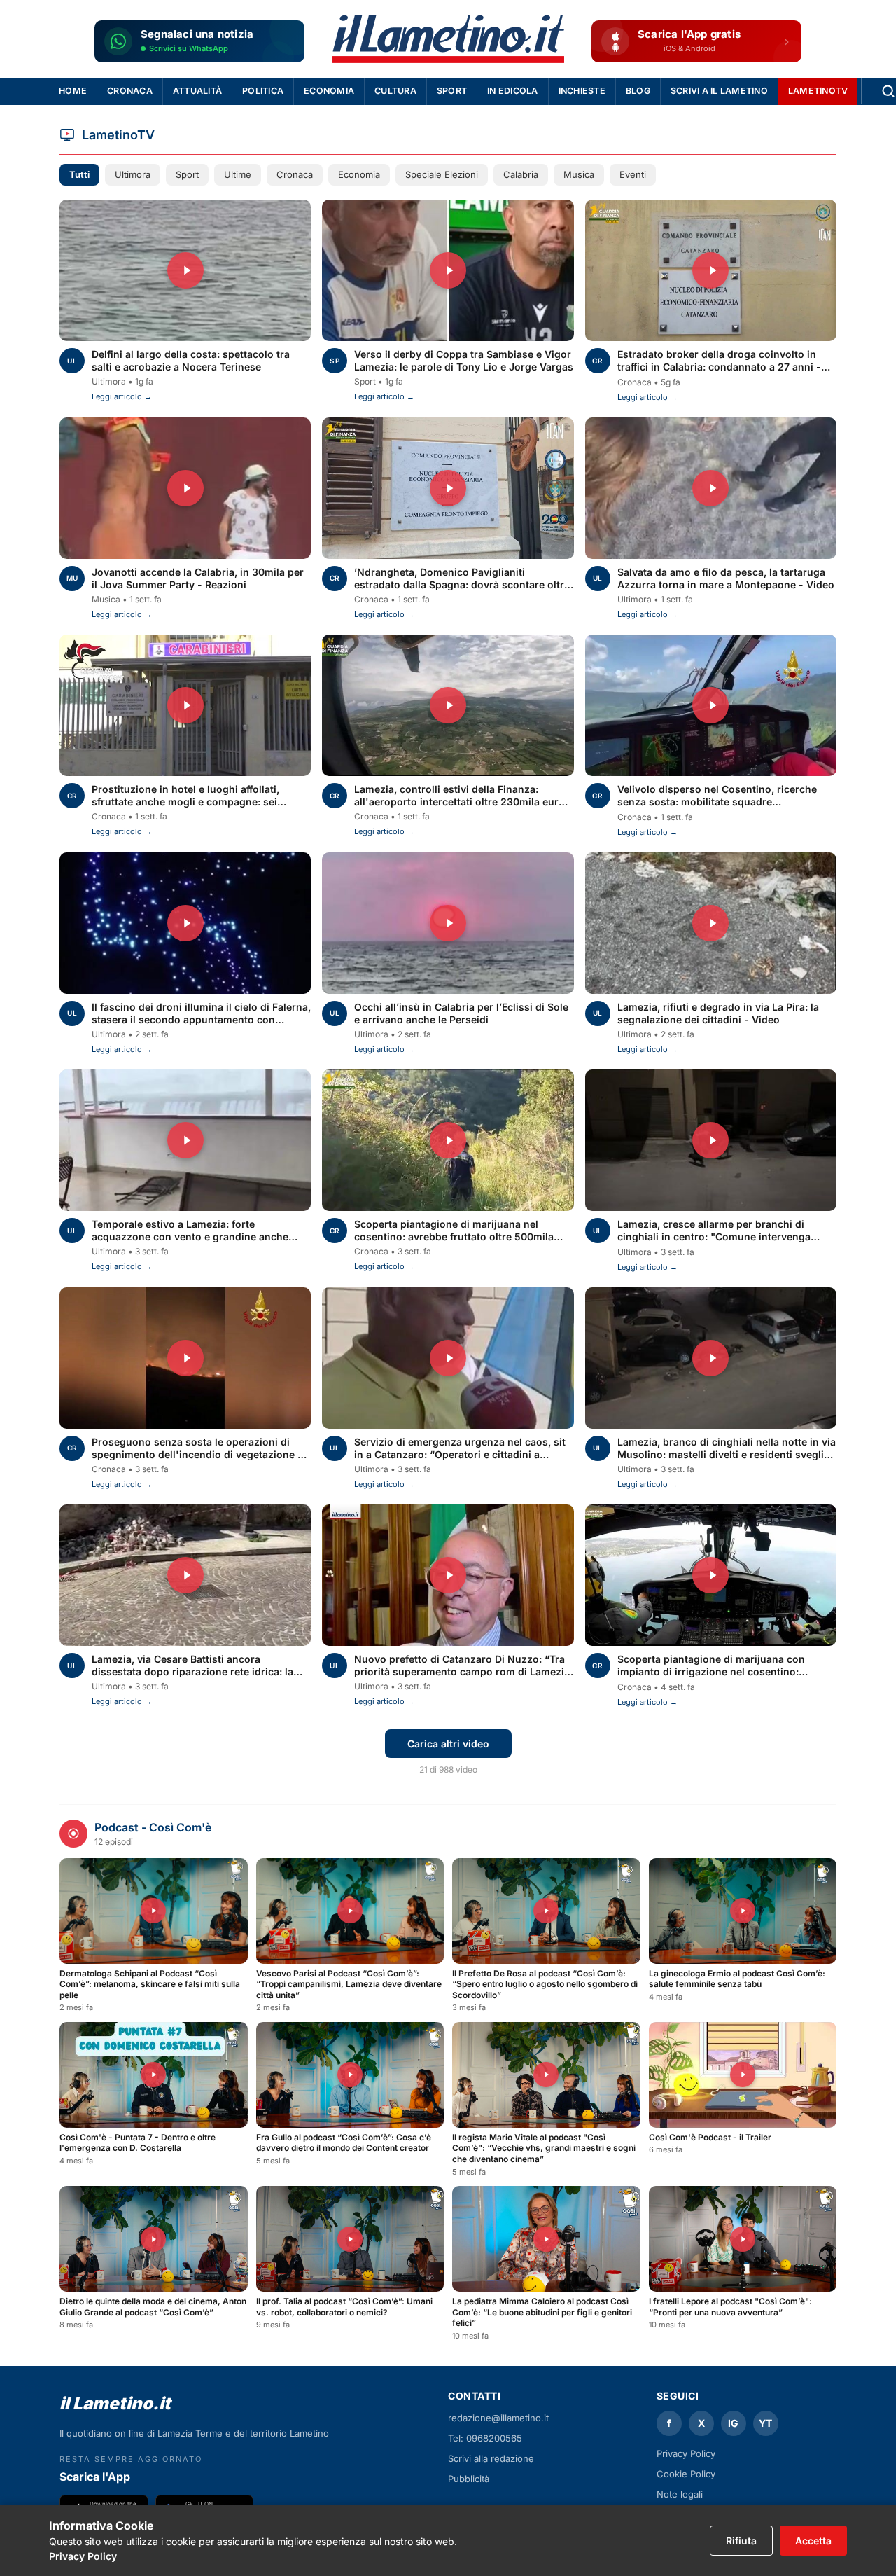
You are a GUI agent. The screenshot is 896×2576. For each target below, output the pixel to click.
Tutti (79, 174)
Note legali (680, 2494)
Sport (452, 91)
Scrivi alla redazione (491, 2458)
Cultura (395, 91)
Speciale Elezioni (442, 174)
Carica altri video (448, 1744)
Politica (263, 91)
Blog (638, 91)
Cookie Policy (686, 2474)
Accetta (813, 2541)
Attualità (197, 91)
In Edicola (513, 91)
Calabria (521, 174)
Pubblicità (469, 2479)
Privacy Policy (83, 2556)
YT (765, 2423)
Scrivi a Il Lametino (719, 91)
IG (733, 2423)
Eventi (633, 174)
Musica (579, 174)
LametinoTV (818, 91)
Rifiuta (741, 2541)
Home (73, 91)
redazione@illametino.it (498, 2418)
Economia (329, 91)
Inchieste (582, 91)
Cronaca (130, 91)
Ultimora (133, 174)
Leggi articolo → (122, 396)
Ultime (238, 174)
